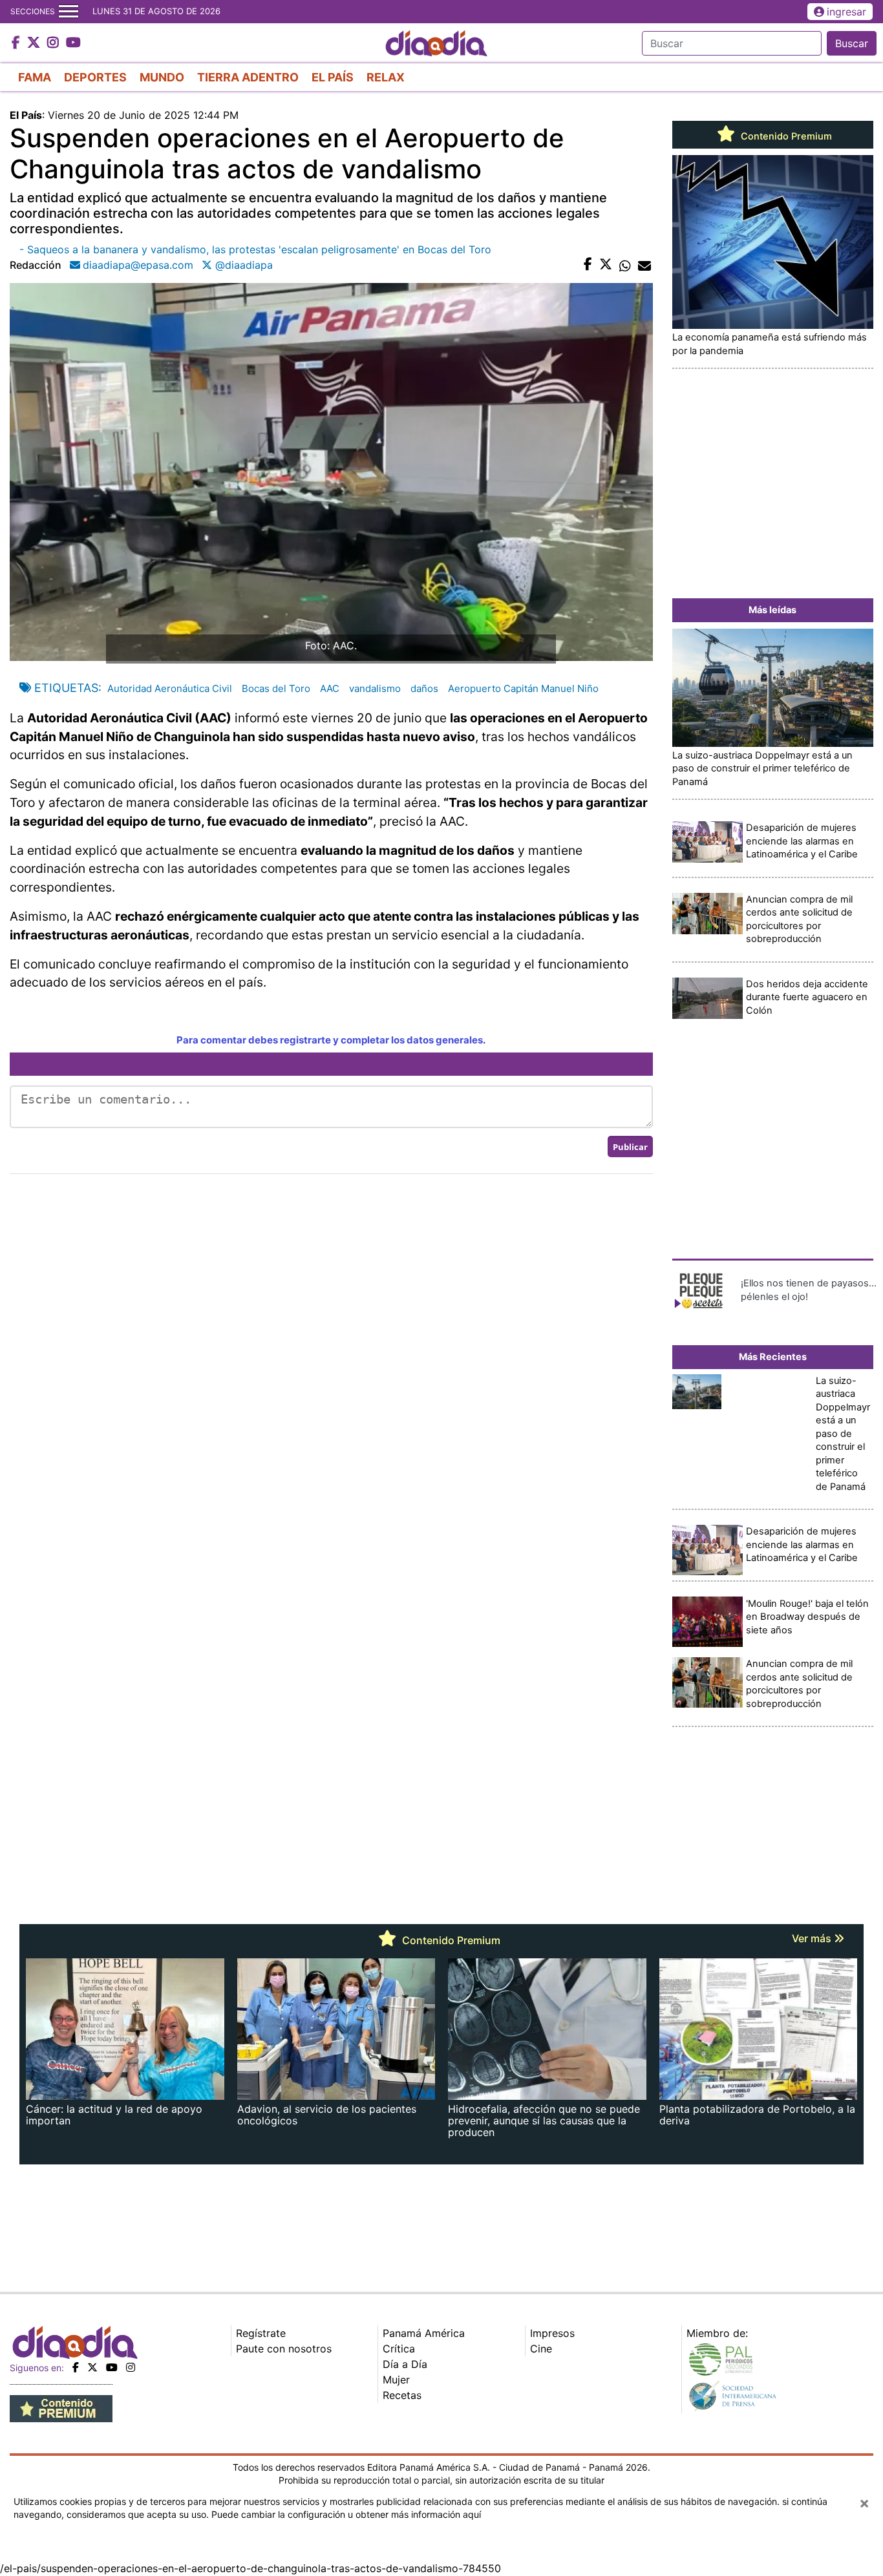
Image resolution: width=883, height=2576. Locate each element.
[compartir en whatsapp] (625, 265)
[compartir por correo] (644, 265)
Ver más (813, 1938)
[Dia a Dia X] (35, 43)
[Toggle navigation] (69, 12)
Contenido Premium (785, 136)
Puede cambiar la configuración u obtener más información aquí (346, 2514)
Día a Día (405, 2364)
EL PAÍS (333, 77)
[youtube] (112, 2367)
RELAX (386, 77)
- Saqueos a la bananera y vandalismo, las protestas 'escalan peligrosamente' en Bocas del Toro (255, 249)
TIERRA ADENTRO (248, 77)
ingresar (846, 12)
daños (424, 688)
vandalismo (375, 688)
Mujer (396, 2380)
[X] (92, 2367)
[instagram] (131, 2367)
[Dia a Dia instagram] (55, 43)
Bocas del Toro (276, 688)
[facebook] (76, 2367)
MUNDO (162, 77)
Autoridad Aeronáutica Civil (168, 688)
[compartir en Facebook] (588, 265)
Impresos (552, 2333)
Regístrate (261, 2333)
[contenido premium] (61, 2407)
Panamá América (424, 2333)
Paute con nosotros (284, 2349)
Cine (541, 2349)
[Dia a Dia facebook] (17, 43)
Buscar (852, 43)
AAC (330, 688)
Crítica (399, 2349)
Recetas (402, 2395)
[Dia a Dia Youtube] (73, 43)
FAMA (35, 77)
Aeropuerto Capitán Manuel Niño (523, 688)
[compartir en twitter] (606, 265)
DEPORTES (95, 77)
